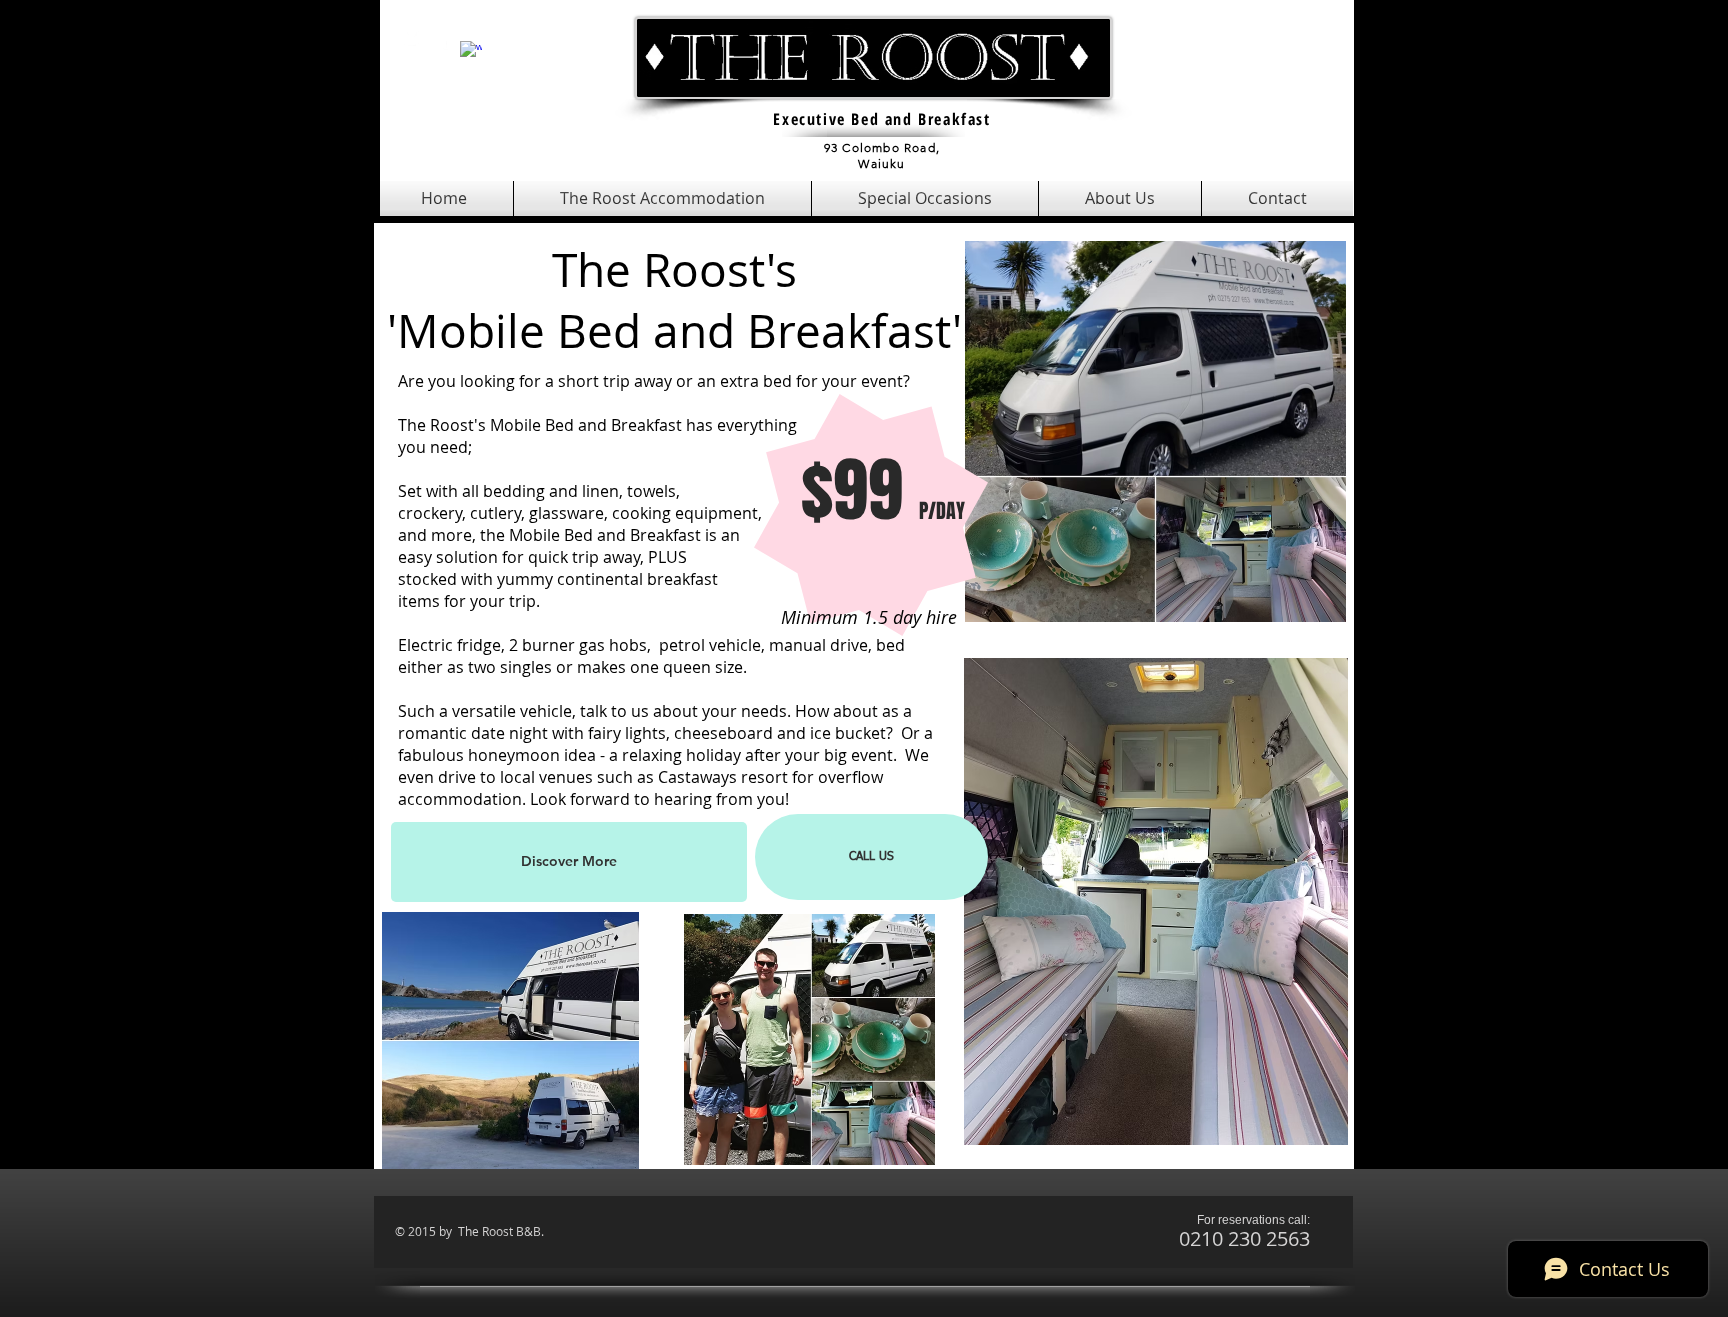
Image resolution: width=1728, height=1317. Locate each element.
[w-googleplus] (471, 52)
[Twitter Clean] (415, 39)
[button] (662, 198)
